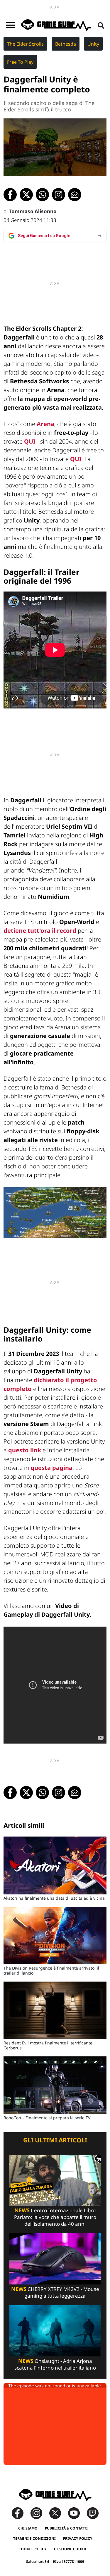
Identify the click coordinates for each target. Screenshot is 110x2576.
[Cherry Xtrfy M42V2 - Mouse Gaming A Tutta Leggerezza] (55, 2259)
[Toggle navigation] (10, 25)
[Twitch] (93, 2513)
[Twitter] (58, 2513)
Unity (93, 44)
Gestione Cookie (71, 2549)
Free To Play (20, 62)
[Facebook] (21, 2513)
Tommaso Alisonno (33, 211)
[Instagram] (39, 2513)
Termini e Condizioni (34, 2538)
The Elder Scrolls (25, 44)
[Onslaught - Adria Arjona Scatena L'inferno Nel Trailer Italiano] (55, 2330)
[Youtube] (77, 2513)
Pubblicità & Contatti (66, 2528)
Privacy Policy (78, 2538)
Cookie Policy (33, 2549)
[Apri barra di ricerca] (101, 25)
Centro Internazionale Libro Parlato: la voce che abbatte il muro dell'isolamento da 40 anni (55, 2217)
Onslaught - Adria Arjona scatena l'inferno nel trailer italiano (55, 2364)
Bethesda (66, 44)
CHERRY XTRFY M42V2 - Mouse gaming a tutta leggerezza (55, 2292)
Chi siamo (28, 2528)
